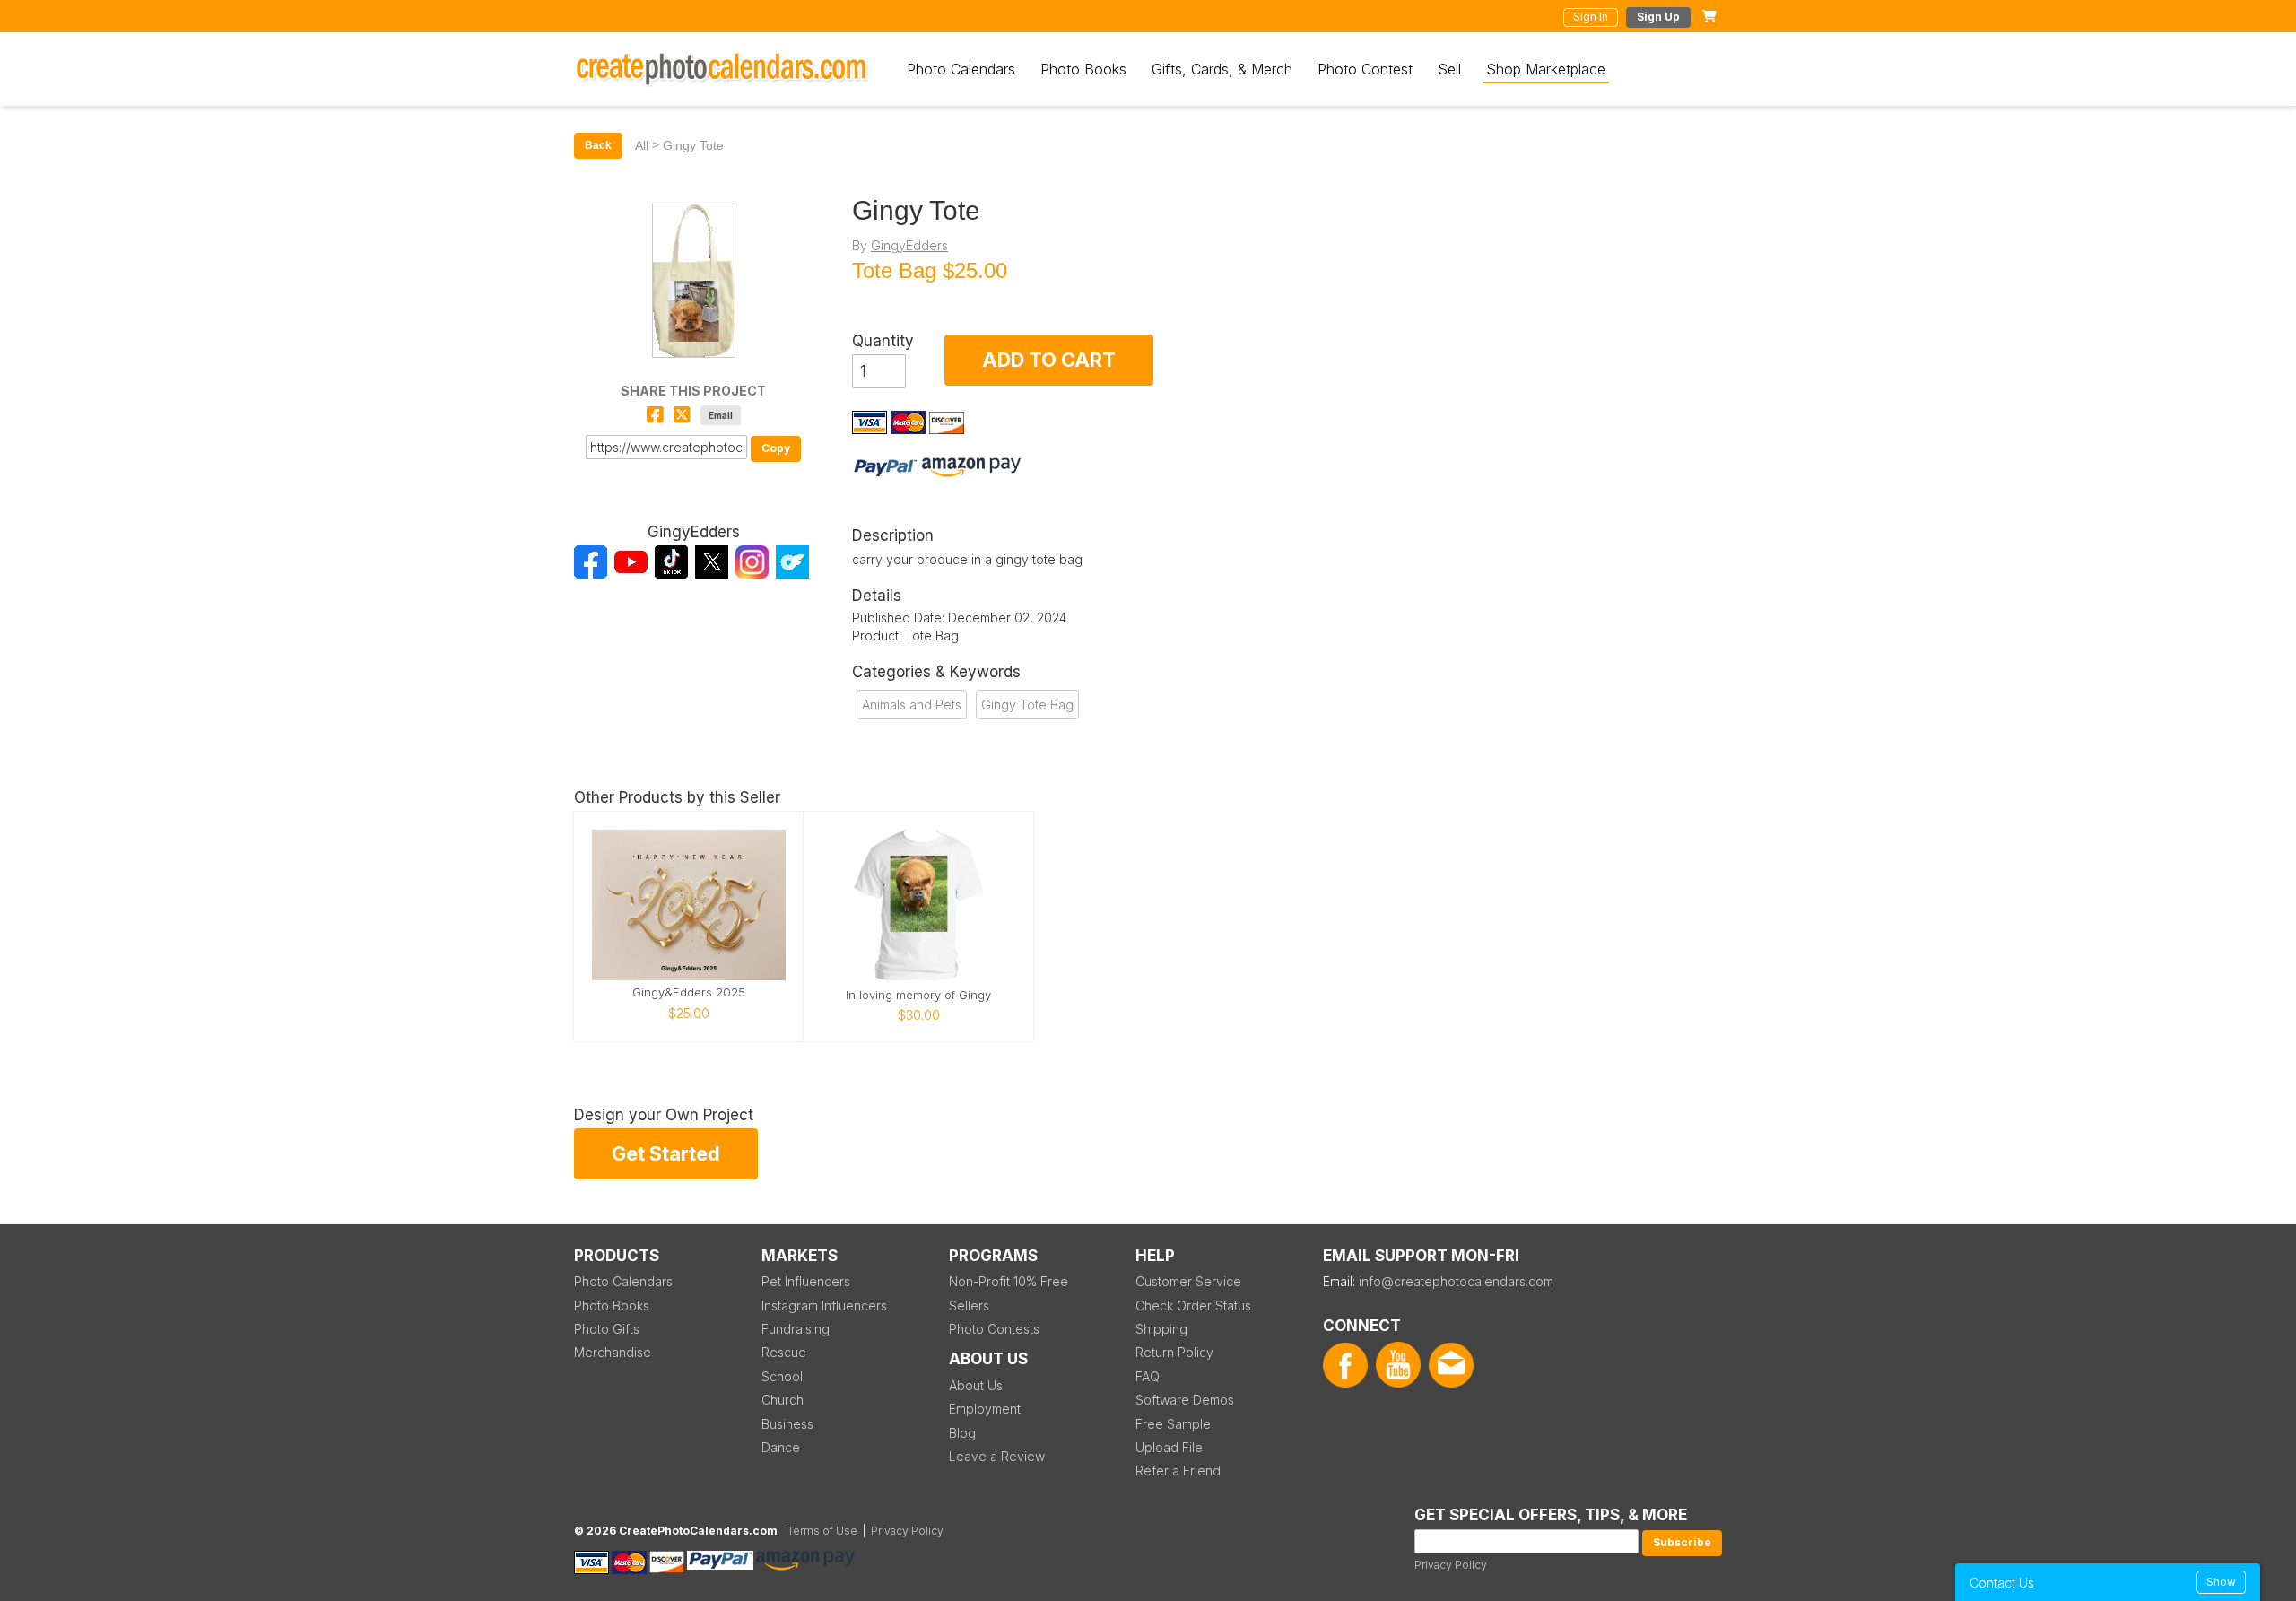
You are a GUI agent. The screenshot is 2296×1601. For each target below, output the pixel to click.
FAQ (1148, 1376)
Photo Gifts (607, 1329)
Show (2221, 1582)
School (782, 1376)
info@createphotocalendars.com (1456, 1281)
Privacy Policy (1451, 1565)
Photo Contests (994, 1329)
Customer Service (1188, 1281)
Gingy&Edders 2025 (689, 992)
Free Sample (1173, 1424)
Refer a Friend (1178, 1470)
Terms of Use (822, 1531)
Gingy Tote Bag (1027, 705)
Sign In (1591, 17)
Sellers (969, 1305)
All (642, 145)
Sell (1449, 69)
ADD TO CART (1049, 360)
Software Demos (1185, 1400)
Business (787, 1424)
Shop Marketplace (1546, 69)
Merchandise (613, 1352)
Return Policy (1174, 1352)
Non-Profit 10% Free (1009, 1281)
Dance (781, 1447)
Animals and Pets (912, 705)
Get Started (666, 1153)
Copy (776, 448)
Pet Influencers (806, 1281)
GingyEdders (909, 245)
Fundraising (796, 1329)
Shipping (1161, 1329)
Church (783, 1400)
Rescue (784, 1352)
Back (598, 145)
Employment (985, 1409)
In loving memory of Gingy (918, 995)
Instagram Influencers (824, 1305)
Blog (962, 1433)
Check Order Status (1193, 1305)
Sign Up (1658, 17)
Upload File (1169, 1447)
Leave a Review (997, 1456)
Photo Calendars (961, 69)
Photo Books (1083, 69)
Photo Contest (1365, 69)
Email (721, 415)
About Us (976, 1385)
